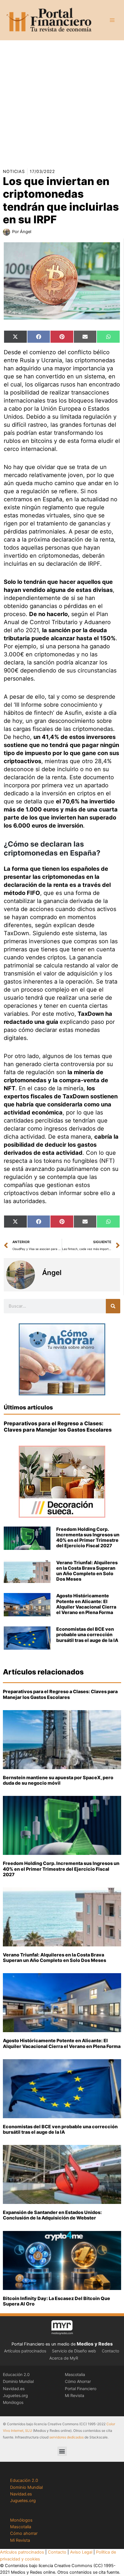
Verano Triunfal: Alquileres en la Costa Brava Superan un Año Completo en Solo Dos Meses (87, 1571)
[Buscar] (113, 1306)
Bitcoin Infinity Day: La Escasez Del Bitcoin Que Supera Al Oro (57, 2301)
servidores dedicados (66, 2437)
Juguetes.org (15, 2395)
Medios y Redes (95, 2344)
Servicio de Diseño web (74, 2351)
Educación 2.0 (16, 2374)
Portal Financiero (81, 2389)
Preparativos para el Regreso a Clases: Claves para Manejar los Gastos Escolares (58, 1427)
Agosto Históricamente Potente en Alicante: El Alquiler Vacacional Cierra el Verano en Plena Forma (86, 1604)
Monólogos (13, 2402)
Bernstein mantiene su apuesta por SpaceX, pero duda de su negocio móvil (58, 1780)
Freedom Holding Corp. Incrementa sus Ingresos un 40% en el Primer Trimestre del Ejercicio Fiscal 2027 (88, 1537)
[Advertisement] (62, 102)
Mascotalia (75, 2374)
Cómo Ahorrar (78, 2381)
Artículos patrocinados (25, 2351)
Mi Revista (75, 2395)
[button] (62, 2451)
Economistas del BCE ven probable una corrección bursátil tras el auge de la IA (87, 1634)
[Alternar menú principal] (112, 20)
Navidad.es (14, 2389)
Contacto (110, 2351)
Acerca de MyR (64, 2358)
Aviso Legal (81, 2552)
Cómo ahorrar (24, 2533)
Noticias (14, 172)
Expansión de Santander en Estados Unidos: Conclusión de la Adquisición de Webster (52, 2215)
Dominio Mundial (18, 2381)
